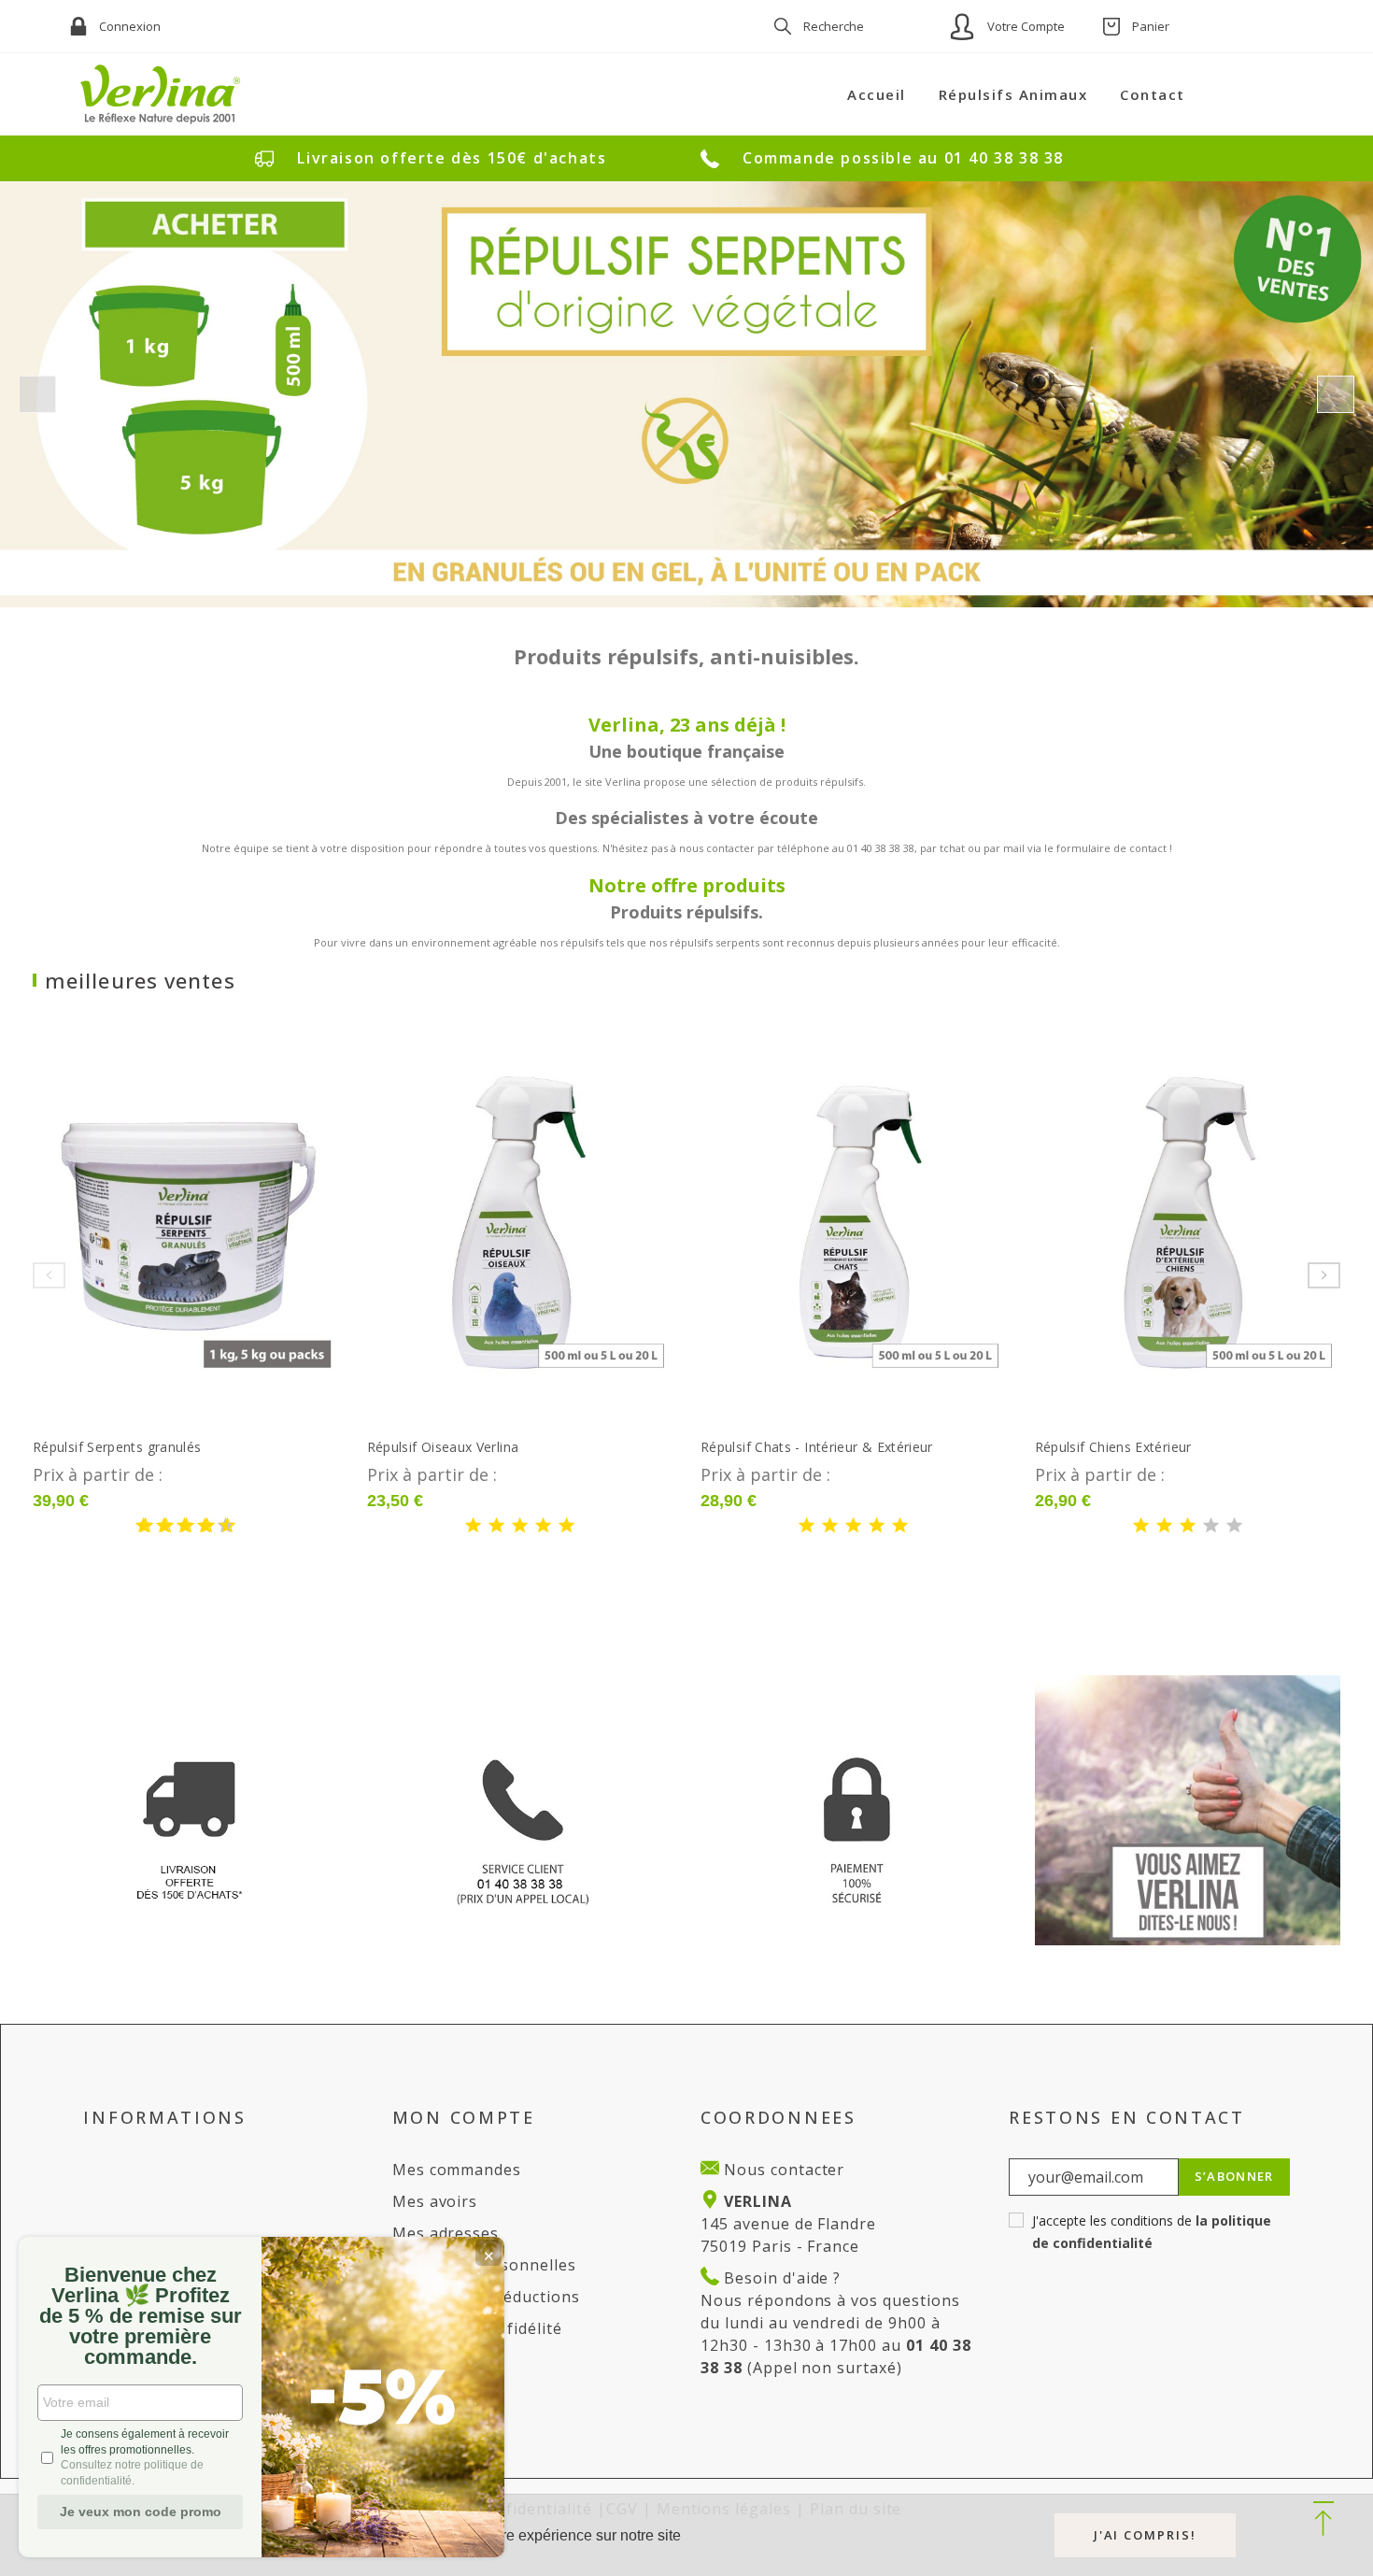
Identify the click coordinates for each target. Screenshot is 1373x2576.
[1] (136, 1526)
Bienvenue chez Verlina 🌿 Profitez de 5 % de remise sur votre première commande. (141, 2316)
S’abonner (1234, 2176)
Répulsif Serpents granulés (117, 1447)
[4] (543, 1526)
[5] (177, 1526)
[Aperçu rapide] (159, 1222)
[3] (157, 1526)
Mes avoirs (435, 2201)
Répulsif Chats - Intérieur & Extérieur (817, 1447)
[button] (1323, 2520)
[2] (496, 1526)
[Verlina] (161, 94)
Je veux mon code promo (141, 2512)
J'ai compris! (1145, 2535)
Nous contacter (782, 2170)
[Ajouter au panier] (213, 1222)
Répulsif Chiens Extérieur (1113, 1447)
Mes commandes (457, 2170)
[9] (219, 1526)
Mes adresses (446, 2233)
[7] (198, 1526)
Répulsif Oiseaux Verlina (443, 1447)
